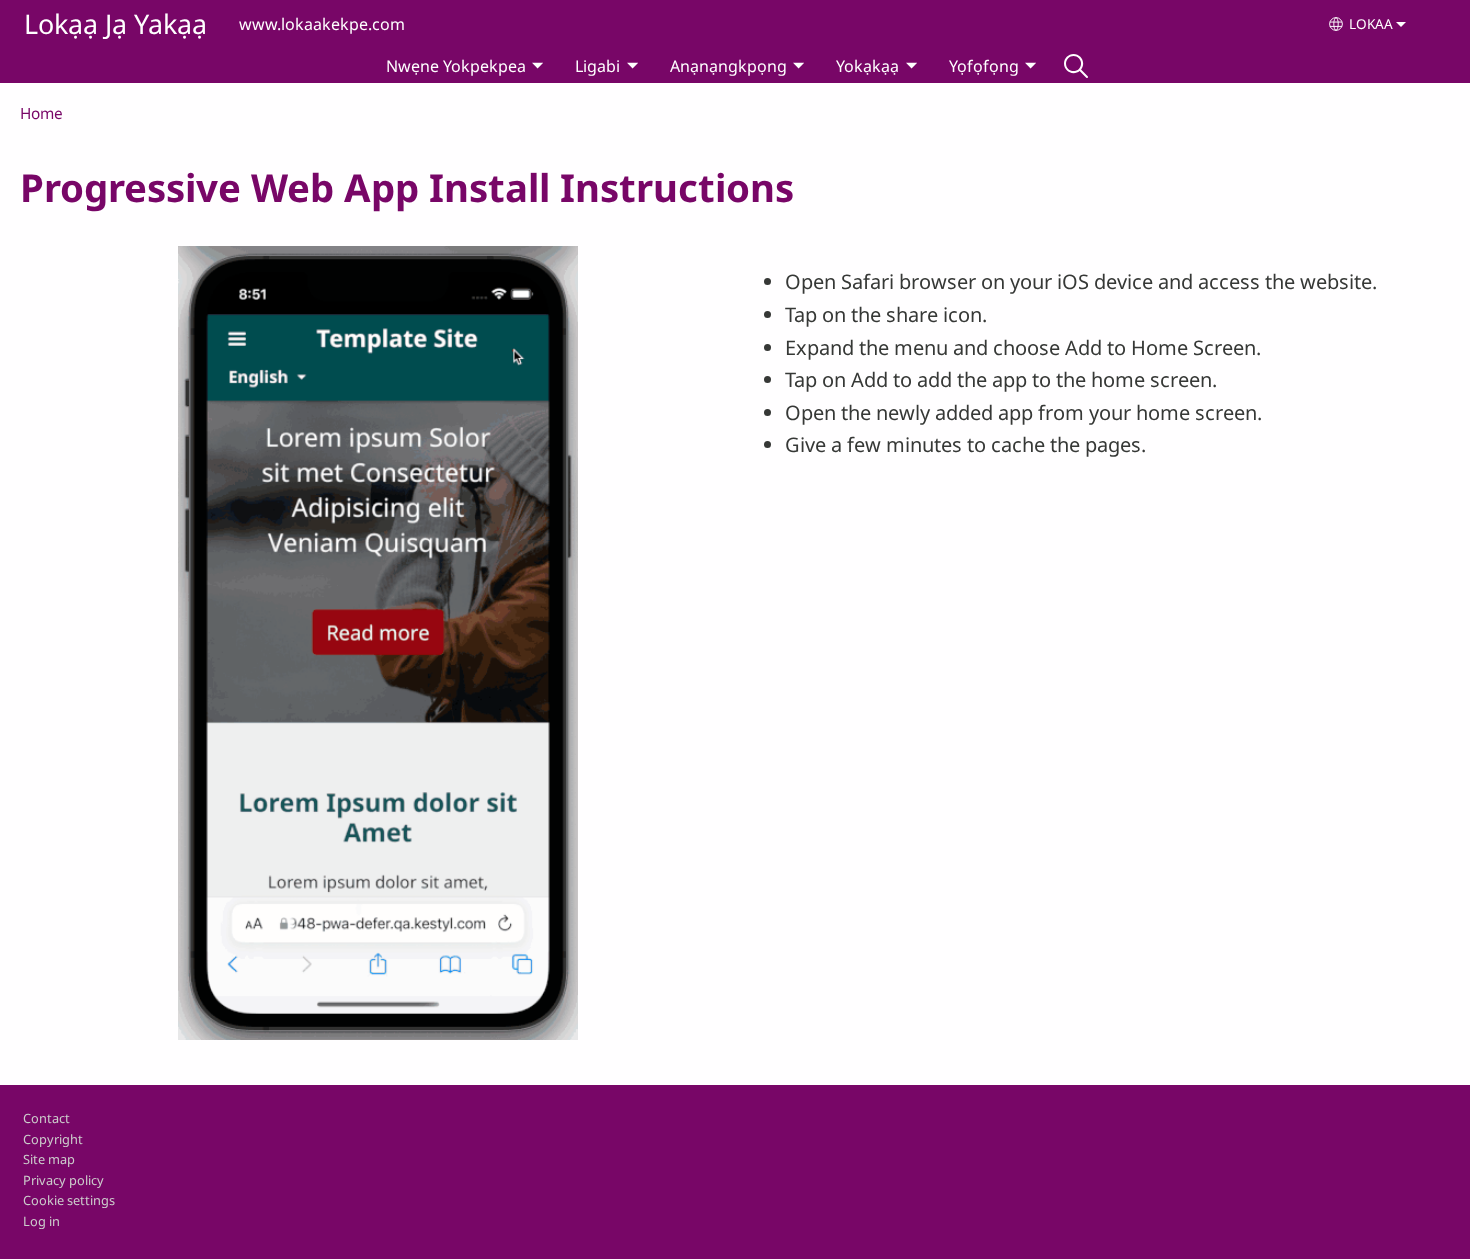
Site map (49, 1159)
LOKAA (1371, 23)
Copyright (53, 1139)
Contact (46, 1118)
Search (1076, 66)
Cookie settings (69, 1200)
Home (41, 113)
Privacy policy (63, 1180)
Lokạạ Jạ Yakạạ (115, 23)
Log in (41, 1221)
